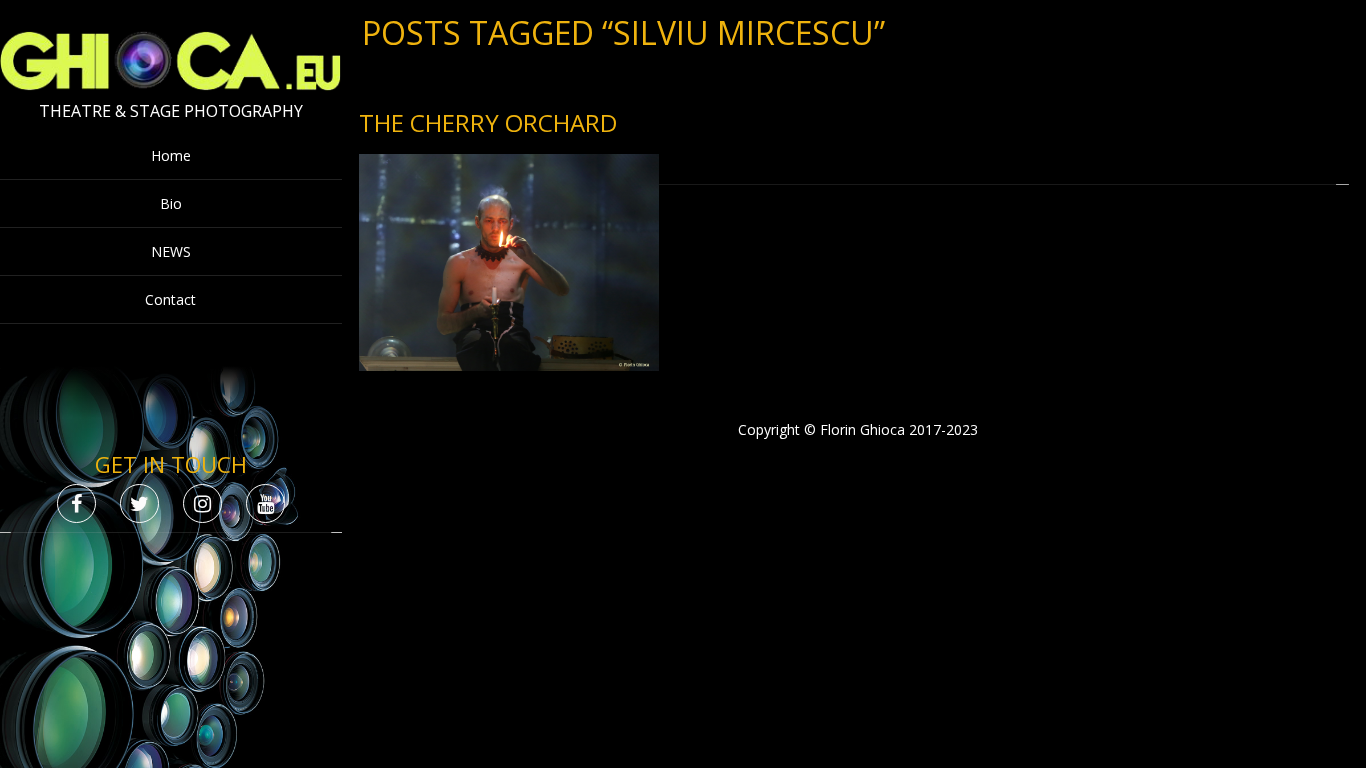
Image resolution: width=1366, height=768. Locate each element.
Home (171, 155)
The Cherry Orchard (488, 122)
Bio (171, 203)
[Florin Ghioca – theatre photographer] (170, 85)
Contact (170, 299)
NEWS (171, 251)
